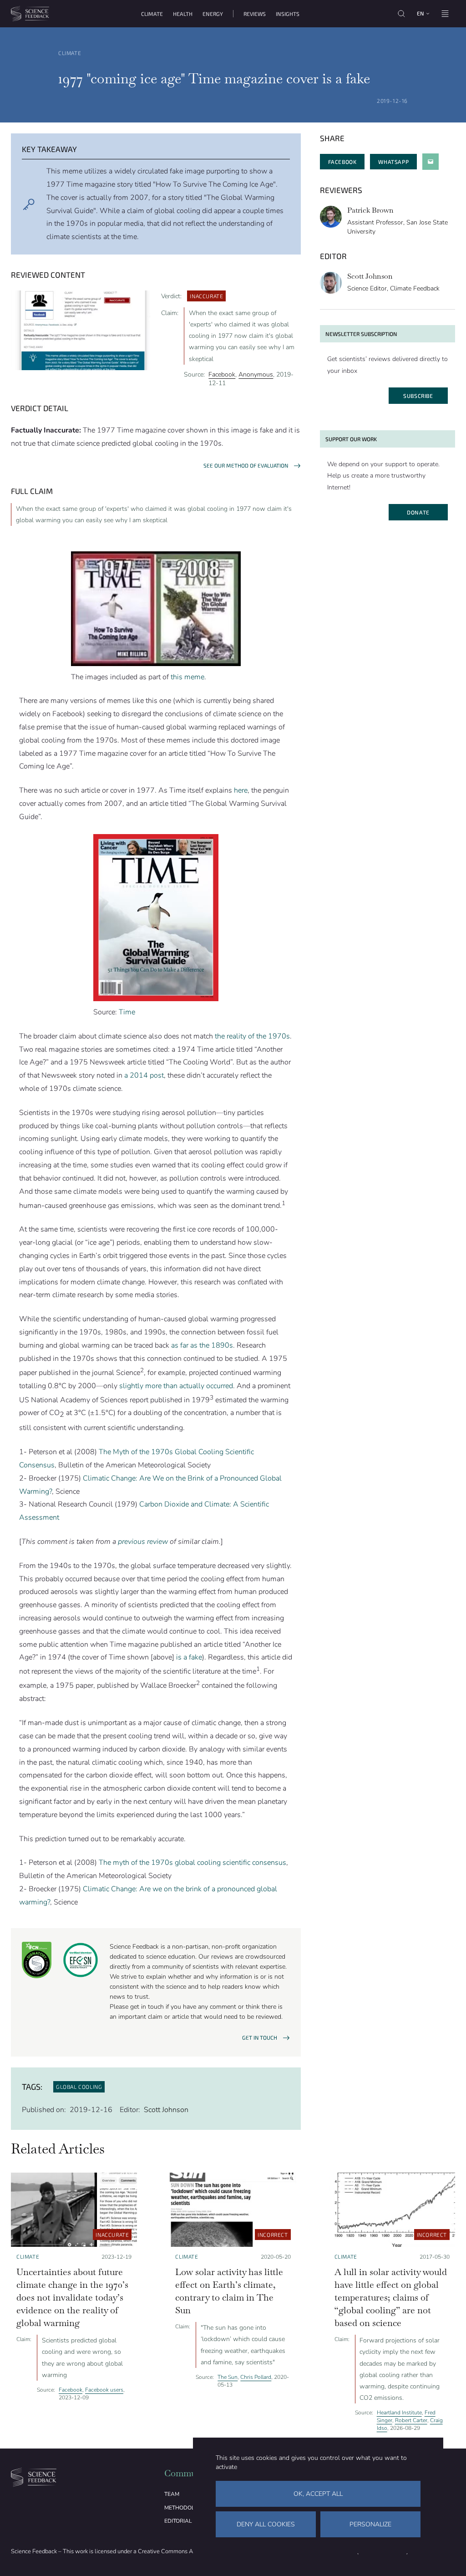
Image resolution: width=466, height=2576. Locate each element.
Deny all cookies (266, 2524)
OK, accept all (318, 2494)
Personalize (370, 2524)
